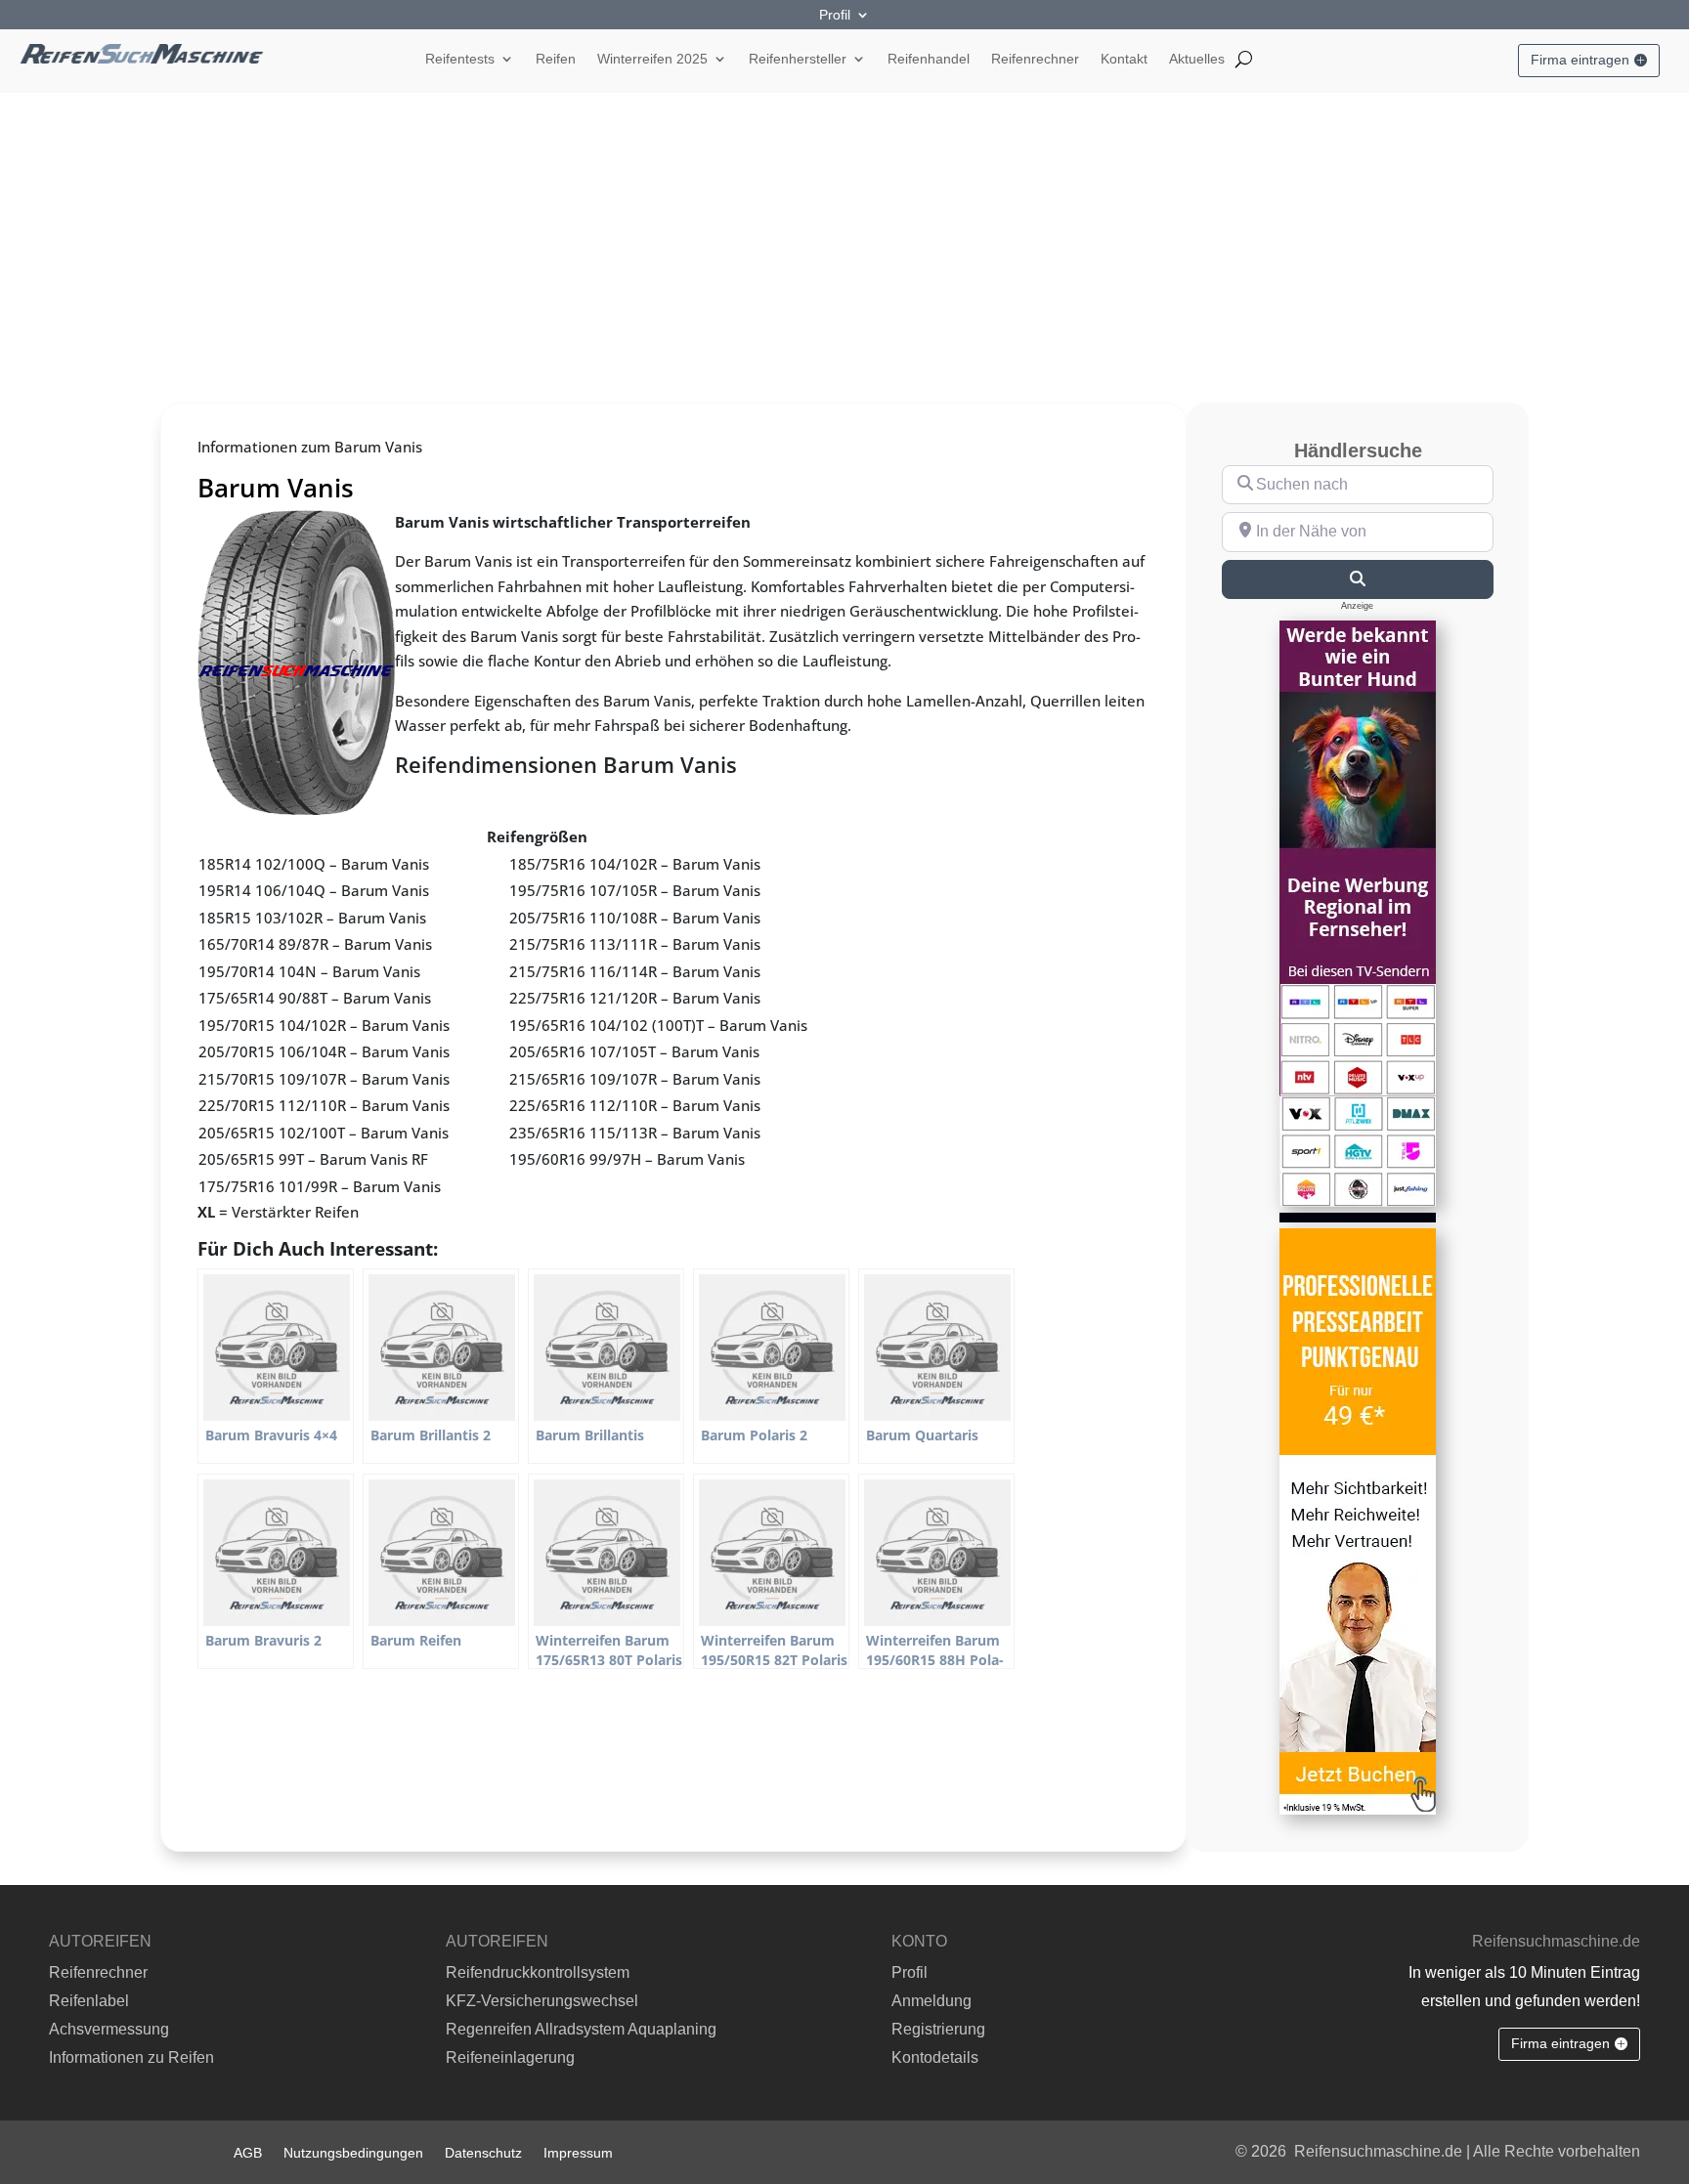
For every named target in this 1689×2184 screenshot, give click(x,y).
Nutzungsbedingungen (353, 2152)
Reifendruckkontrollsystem (538, 1972)
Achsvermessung (109, 2029)
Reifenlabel (89, 2001)
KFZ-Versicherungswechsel (542, 2001)
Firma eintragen (1580, 60)
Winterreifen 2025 (652, 59)
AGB (248, 2152)
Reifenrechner (1035, 59)
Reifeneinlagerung (510, 2057)
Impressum (578, 2152)
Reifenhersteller (798, 59)
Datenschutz (483, 2152)
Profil (835, 15)
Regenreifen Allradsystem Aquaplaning (581, 2029)
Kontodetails (935, 2057)
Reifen (556, 59)
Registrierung (938, 2029)
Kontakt (1124, 59)
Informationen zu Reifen (131, 2057)
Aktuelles (1197, 59)
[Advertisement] (844, 239)
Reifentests (460, 59)
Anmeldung (931, 2001)
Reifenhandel (929, 59)
